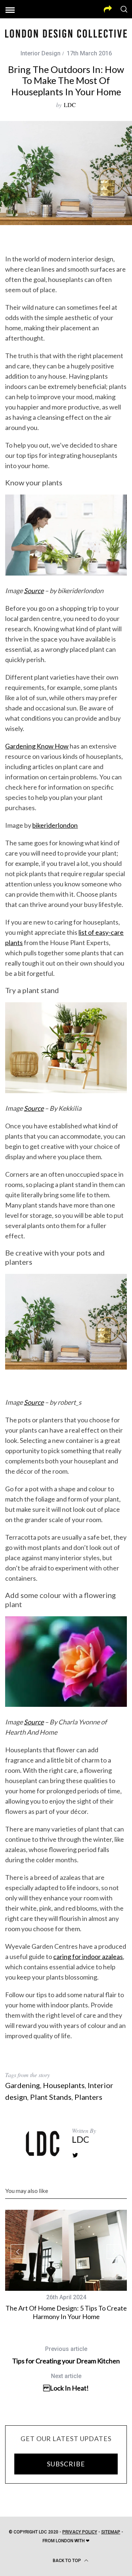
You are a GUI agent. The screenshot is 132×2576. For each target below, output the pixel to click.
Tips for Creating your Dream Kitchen (66, 2355)
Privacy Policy (80, 2532)
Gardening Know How (37, 746)
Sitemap (111, 2532)
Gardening (23, 2085)
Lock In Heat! (66, 2382)
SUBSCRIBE (66, 2464)
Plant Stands (51, 2097)
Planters (88, 2097)
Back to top (67, 2561)
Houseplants (64, 2085)
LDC (70, 105)
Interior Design (41, 53)
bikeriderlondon (55, 825)
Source (34, 591)
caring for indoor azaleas (88, 1956)
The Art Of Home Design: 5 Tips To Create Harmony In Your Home (66, 2312)
